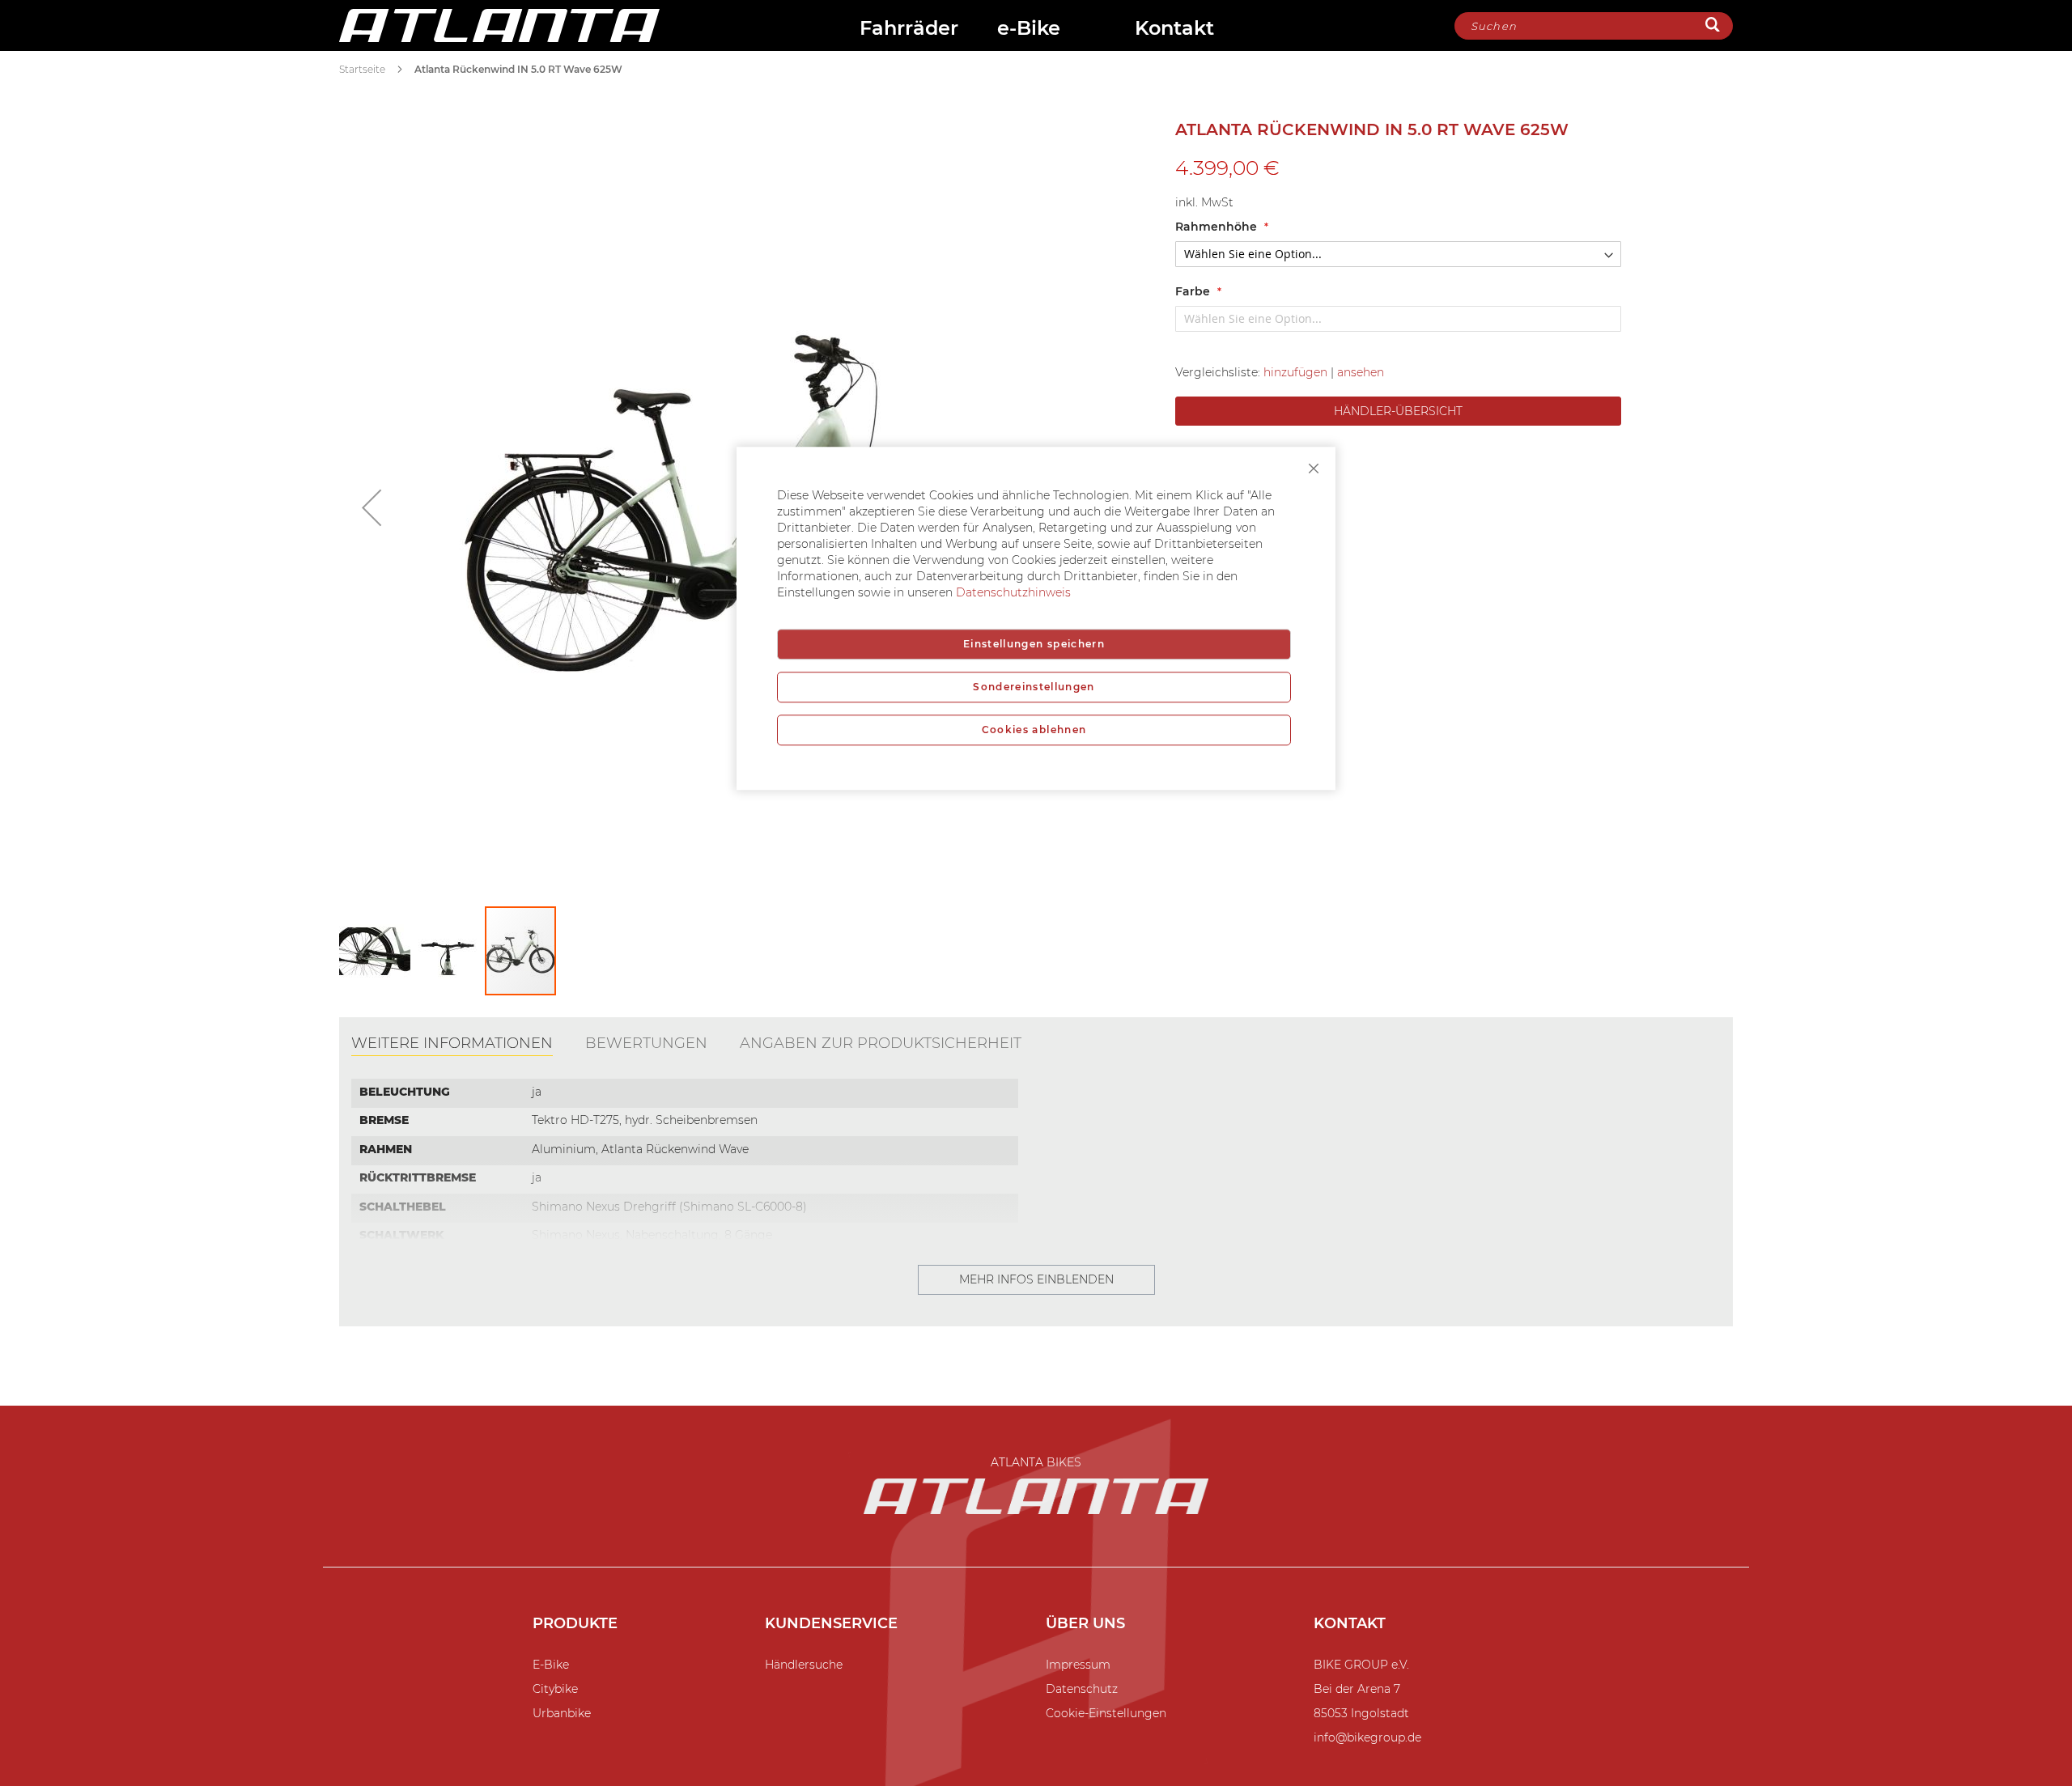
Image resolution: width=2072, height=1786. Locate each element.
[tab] (452, 1045)
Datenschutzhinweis (1013, 592)
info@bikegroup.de (1367, 1737)
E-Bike (551, 1665)
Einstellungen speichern (1034, 644)
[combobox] (1594, 26)
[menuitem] (911, 30)
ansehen (1361, 372)
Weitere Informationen (452, 1043)
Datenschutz (1082, 1689)
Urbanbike (562, 1713)
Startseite (362, 69)
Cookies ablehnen (1034, 730)
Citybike (555, 1689)
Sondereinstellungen (1034, 687)
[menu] (1057, 30)
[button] (372, 507)
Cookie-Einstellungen (1106, 1713)
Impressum (1078, 1665)
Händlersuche (804, 1665)
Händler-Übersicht (1398, 411)
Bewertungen (646, 1043)
